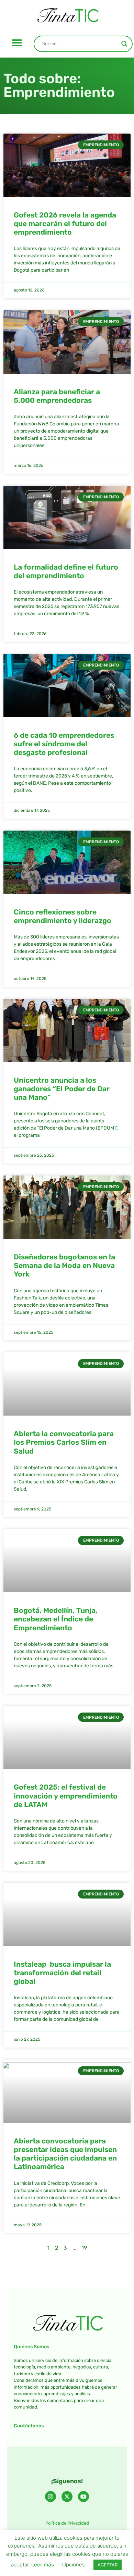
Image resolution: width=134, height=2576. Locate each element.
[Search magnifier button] (124, 44)
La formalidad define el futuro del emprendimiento (66, 571)
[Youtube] (83, 2497)
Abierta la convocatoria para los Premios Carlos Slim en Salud (64, 1442)
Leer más (43, 2565)
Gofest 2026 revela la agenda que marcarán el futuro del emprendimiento (65, 223)
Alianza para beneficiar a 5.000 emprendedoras (57, 396)
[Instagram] (51, 2497)
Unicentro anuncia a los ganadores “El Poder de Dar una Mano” (62, 1089)
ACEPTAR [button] (108, 2565)
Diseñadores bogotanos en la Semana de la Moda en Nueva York (64, 1265)
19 (84, 2248)
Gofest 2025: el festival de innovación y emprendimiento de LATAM (66, 1796)
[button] (17, 43)
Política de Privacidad (67, 2523)
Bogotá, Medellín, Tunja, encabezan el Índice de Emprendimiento (56, 1619)
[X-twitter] (67, 2497)
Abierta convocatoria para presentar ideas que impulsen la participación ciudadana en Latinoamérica (65, 2154)
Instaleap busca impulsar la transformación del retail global (62, 1973)
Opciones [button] (74, 2565)
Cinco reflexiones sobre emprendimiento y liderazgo (63, 916)
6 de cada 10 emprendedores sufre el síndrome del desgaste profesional (64, 744)
